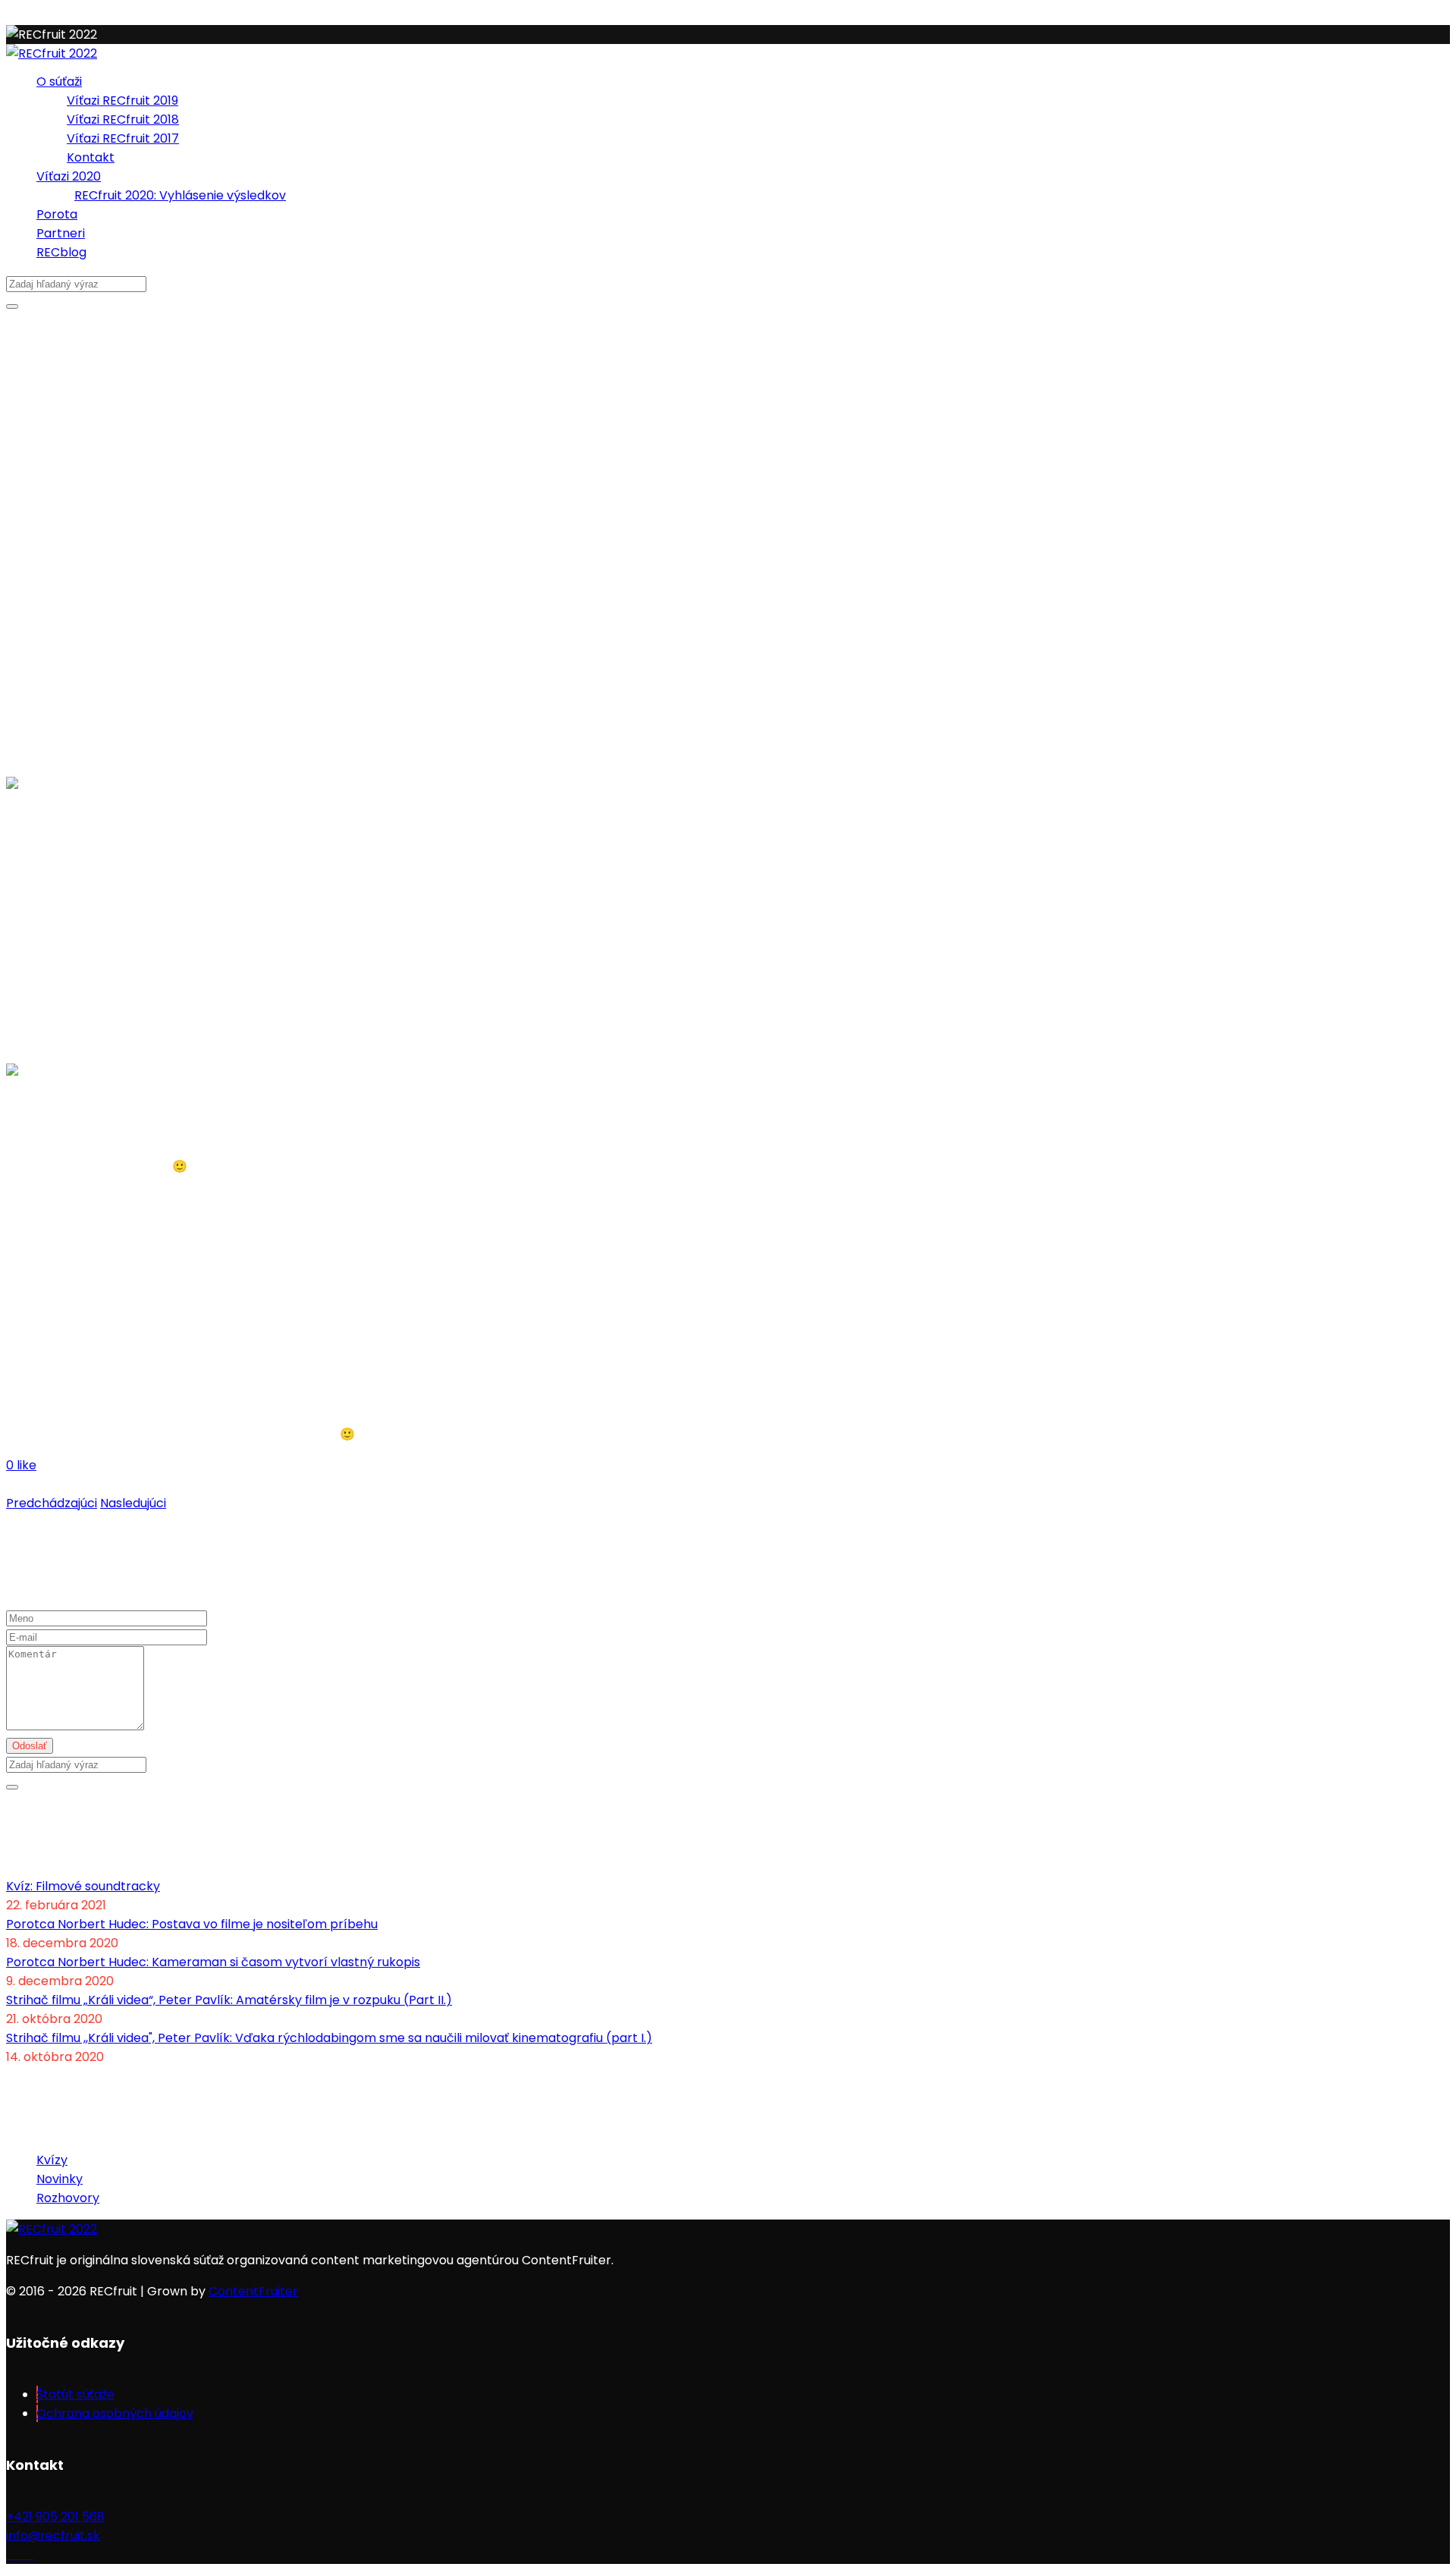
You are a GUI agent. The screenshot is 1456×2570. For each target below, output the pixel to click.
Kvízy (52, 2160)
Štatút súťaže (75, 2394)
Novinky (60, 2179)
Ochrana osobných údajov (115, 2413)
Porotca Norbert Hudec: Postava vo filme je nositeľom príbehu (192, 1924)
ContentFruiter (253, 2291)
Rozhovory (68, 2198)
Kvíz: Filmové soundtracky (83, 1886)
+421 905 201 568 (55, 2517)
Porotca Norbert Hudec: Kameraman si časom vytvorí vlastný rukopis (213, 1962)
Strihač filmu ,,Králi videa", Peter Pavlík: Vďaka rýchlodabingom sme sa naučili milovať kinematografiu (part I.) (329, 2038)
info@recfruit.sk (53, 2535)
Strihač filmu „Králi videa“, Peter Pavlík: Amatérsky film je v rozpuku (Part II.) (229, 2000)
